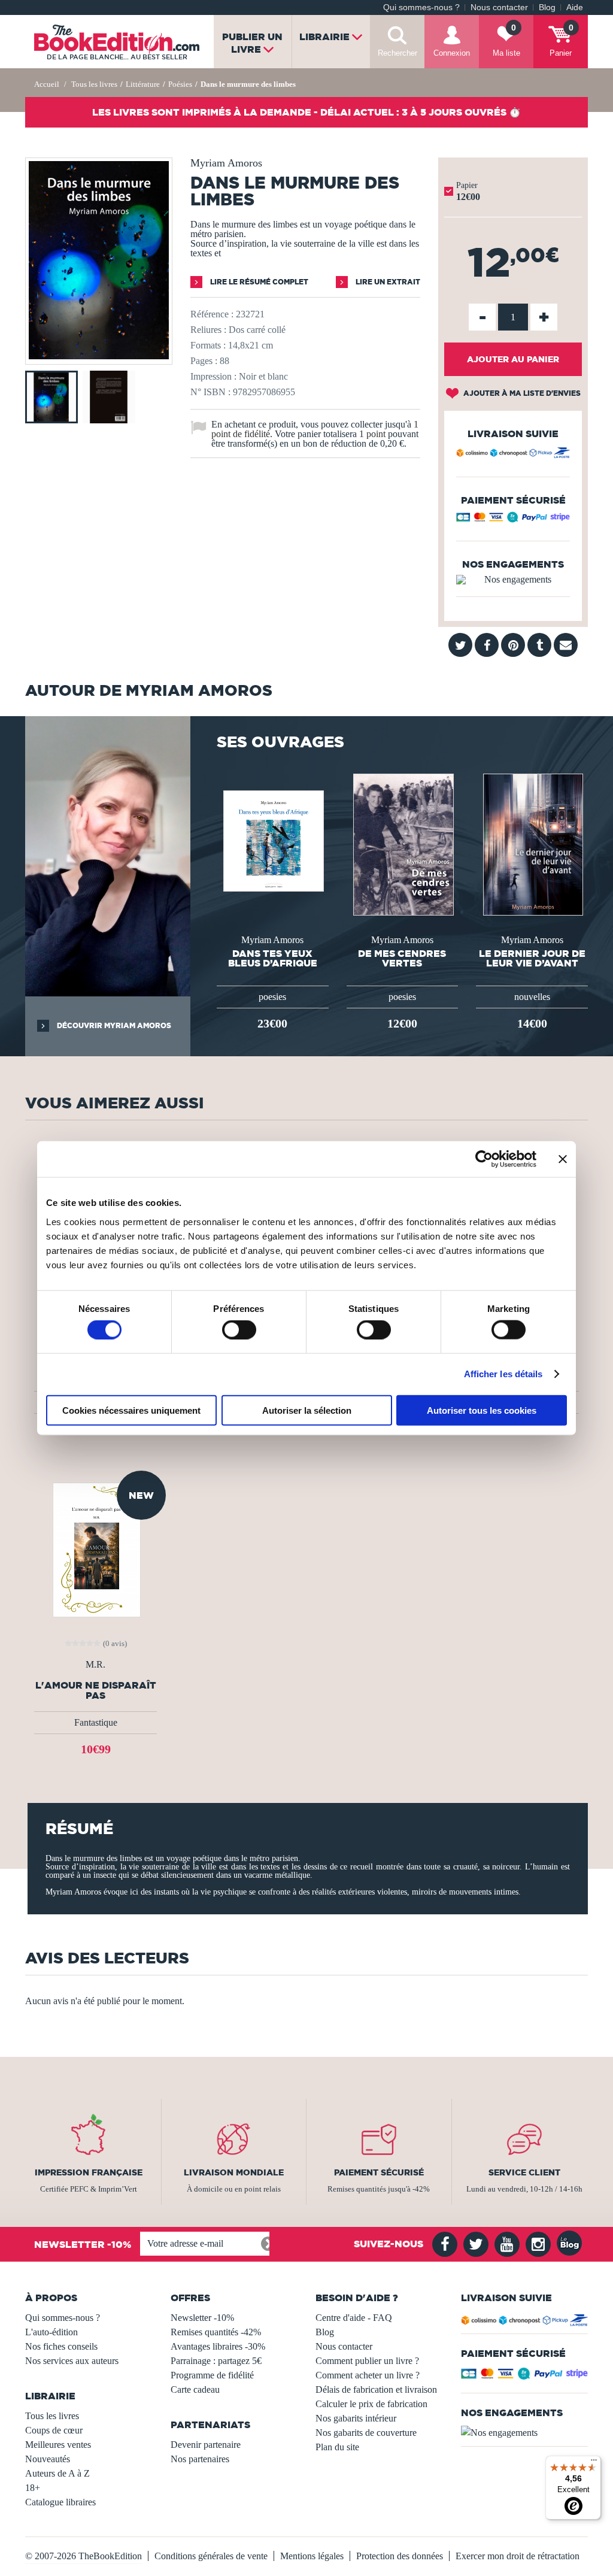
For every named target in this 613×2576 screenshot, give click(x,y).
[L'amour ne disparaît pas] (95, 1549)
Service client (524, 2172)
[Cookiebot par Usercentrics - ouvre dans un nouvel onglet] (484, 1159)
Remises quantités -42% (216, 2332)
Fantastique (96, 1722)
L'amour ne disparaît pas (96, 1690)
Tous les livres (52, 2416)
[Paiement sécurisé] (513, 520)
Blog (547, 7)
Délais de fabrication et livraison (376, 2389)
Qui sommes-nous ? (421, 7)
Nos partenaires (200, 2459)
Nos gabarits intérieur (356, 2418)
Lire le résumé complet (258, 282)
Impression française (89, 2172)
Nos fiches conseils (61, 2346)
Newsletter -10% (202, 2318)
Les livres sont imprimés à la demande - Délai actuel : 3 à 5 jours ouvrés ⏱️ (306, 112)
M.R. (95, 1665)
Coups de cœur (54, 2430)
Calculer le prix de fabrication (371, 2404)
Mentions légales (312, 2556)
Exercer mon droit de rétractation (518, 2556)
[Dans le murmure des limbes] (99, 356)
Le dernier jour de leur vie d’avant (532, 958)
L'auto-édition (51, 2332)
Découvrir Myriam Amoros (113, 1025)
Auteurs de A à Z (57, 2473)
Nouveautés (48, 2459)
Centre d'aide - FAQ (354, 2318)
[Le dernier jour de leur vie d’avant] (532, 843)
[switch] (239, 1330)
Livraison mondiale (234, 2172)
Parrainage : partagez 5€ (216, 2361)
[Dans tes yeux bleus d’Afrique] (272, 840)
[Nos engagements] (513, 580)
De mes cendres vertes (402, 958)
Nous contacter (499, 7)
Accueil (47, 84)
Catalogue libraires (60, 2502)
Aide (575, 7)
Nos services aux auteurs (72, 2361)
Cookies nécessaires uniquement (131, 1410)
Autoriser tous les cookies (482, 1410)
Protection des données (400, 2556)
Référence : (212, 314)
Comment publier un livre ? (367, 2361)
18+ (33, 2488)
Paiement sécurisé (379, 2172)
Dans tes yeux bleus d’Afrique (273, 958)
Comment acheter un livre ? (368, 2375)
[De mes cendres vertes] (402, 843)
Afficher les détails (503, 1374)
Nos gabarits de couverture (366, 2433)
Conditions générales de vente (211, 2556)
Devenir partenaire (206, 2445)
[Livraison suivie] (513, 454)
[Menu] (594, 2463)
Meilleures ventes (58, 2445)
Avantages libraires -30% (218, 2346)
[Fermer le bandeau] (563, 1159)
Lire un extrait (387, 282)
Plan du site (337, 2447)
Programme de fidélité (212, 2375)
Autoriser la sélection (307, 1410)
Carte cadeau (195, 2389)
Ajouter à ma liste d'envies (521, 393)
